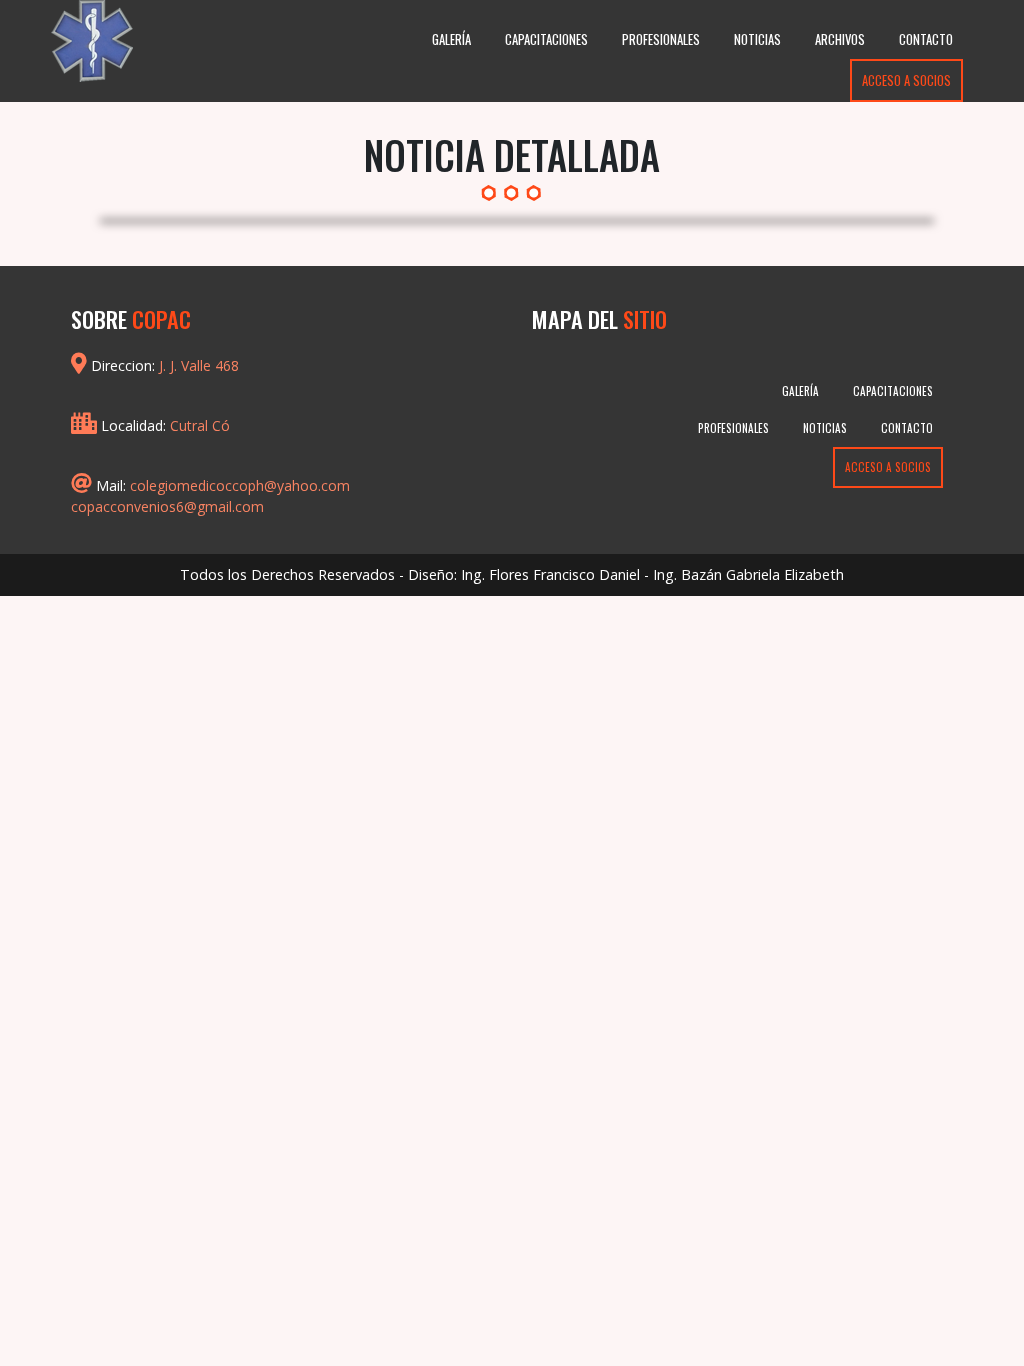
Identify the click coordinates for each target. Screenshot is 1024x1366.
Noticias (757, 39)
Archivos (840, 39)
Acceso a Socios (906, 80)
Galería (451, 39)
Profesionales (661, 39)
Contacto (926, 39)
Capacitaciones (546, 39)
